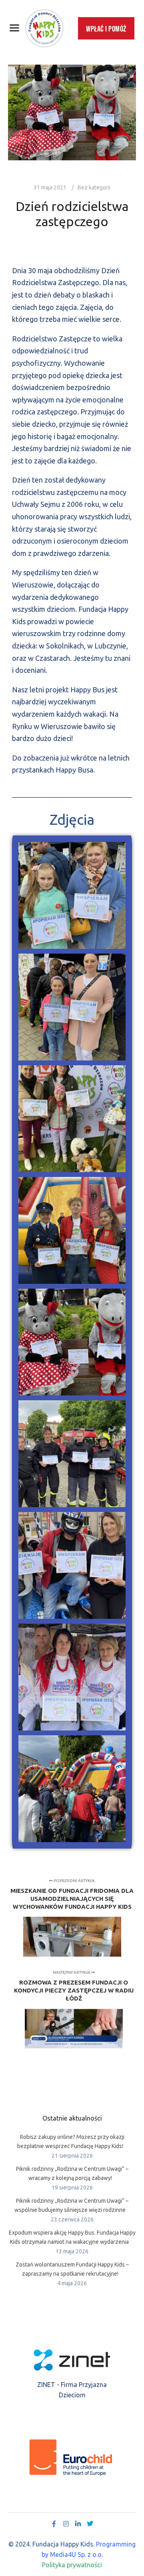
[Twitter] (90, 2524)
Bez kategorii (94, 187)
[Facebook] (54, 2524)
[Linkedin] (78, 2524)
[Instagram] (66, 2524)
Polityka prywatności (72, 2565)
